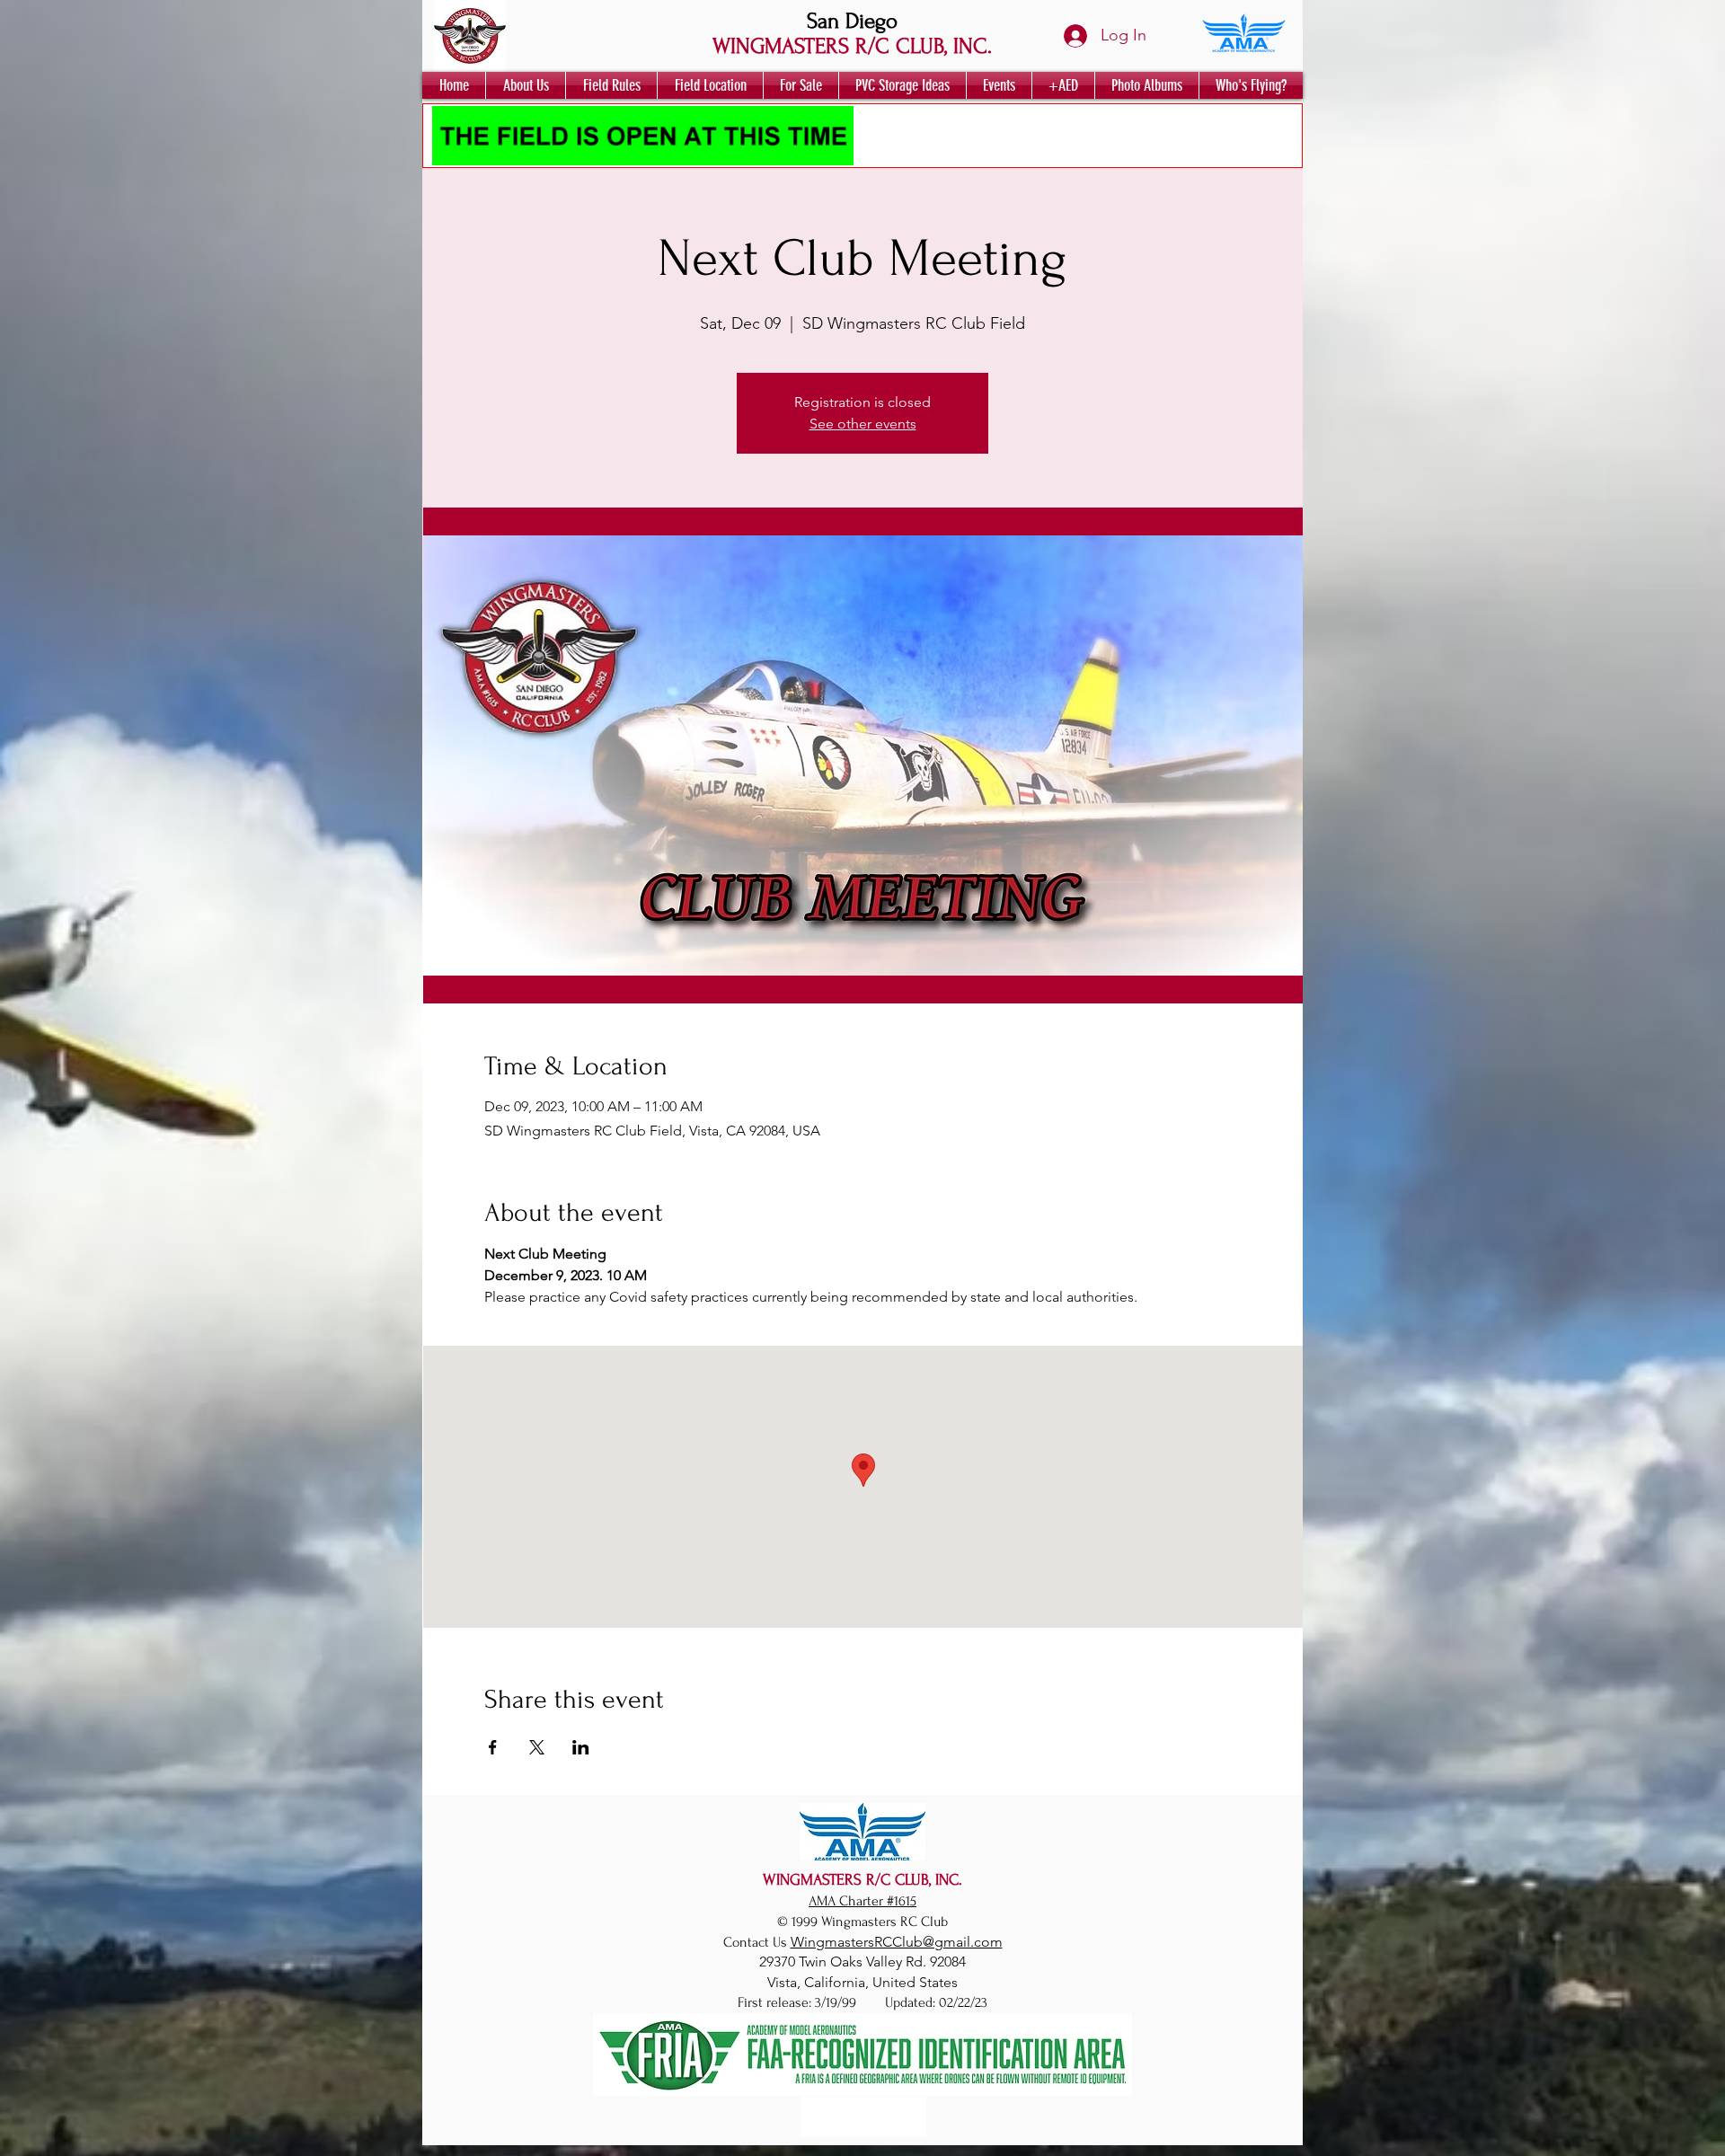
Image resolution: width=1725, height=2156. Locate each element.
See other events (863, 424)
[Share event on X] (537, 1747)
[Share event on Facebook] (493, 1747)
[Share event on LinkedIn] (581, 1747)
